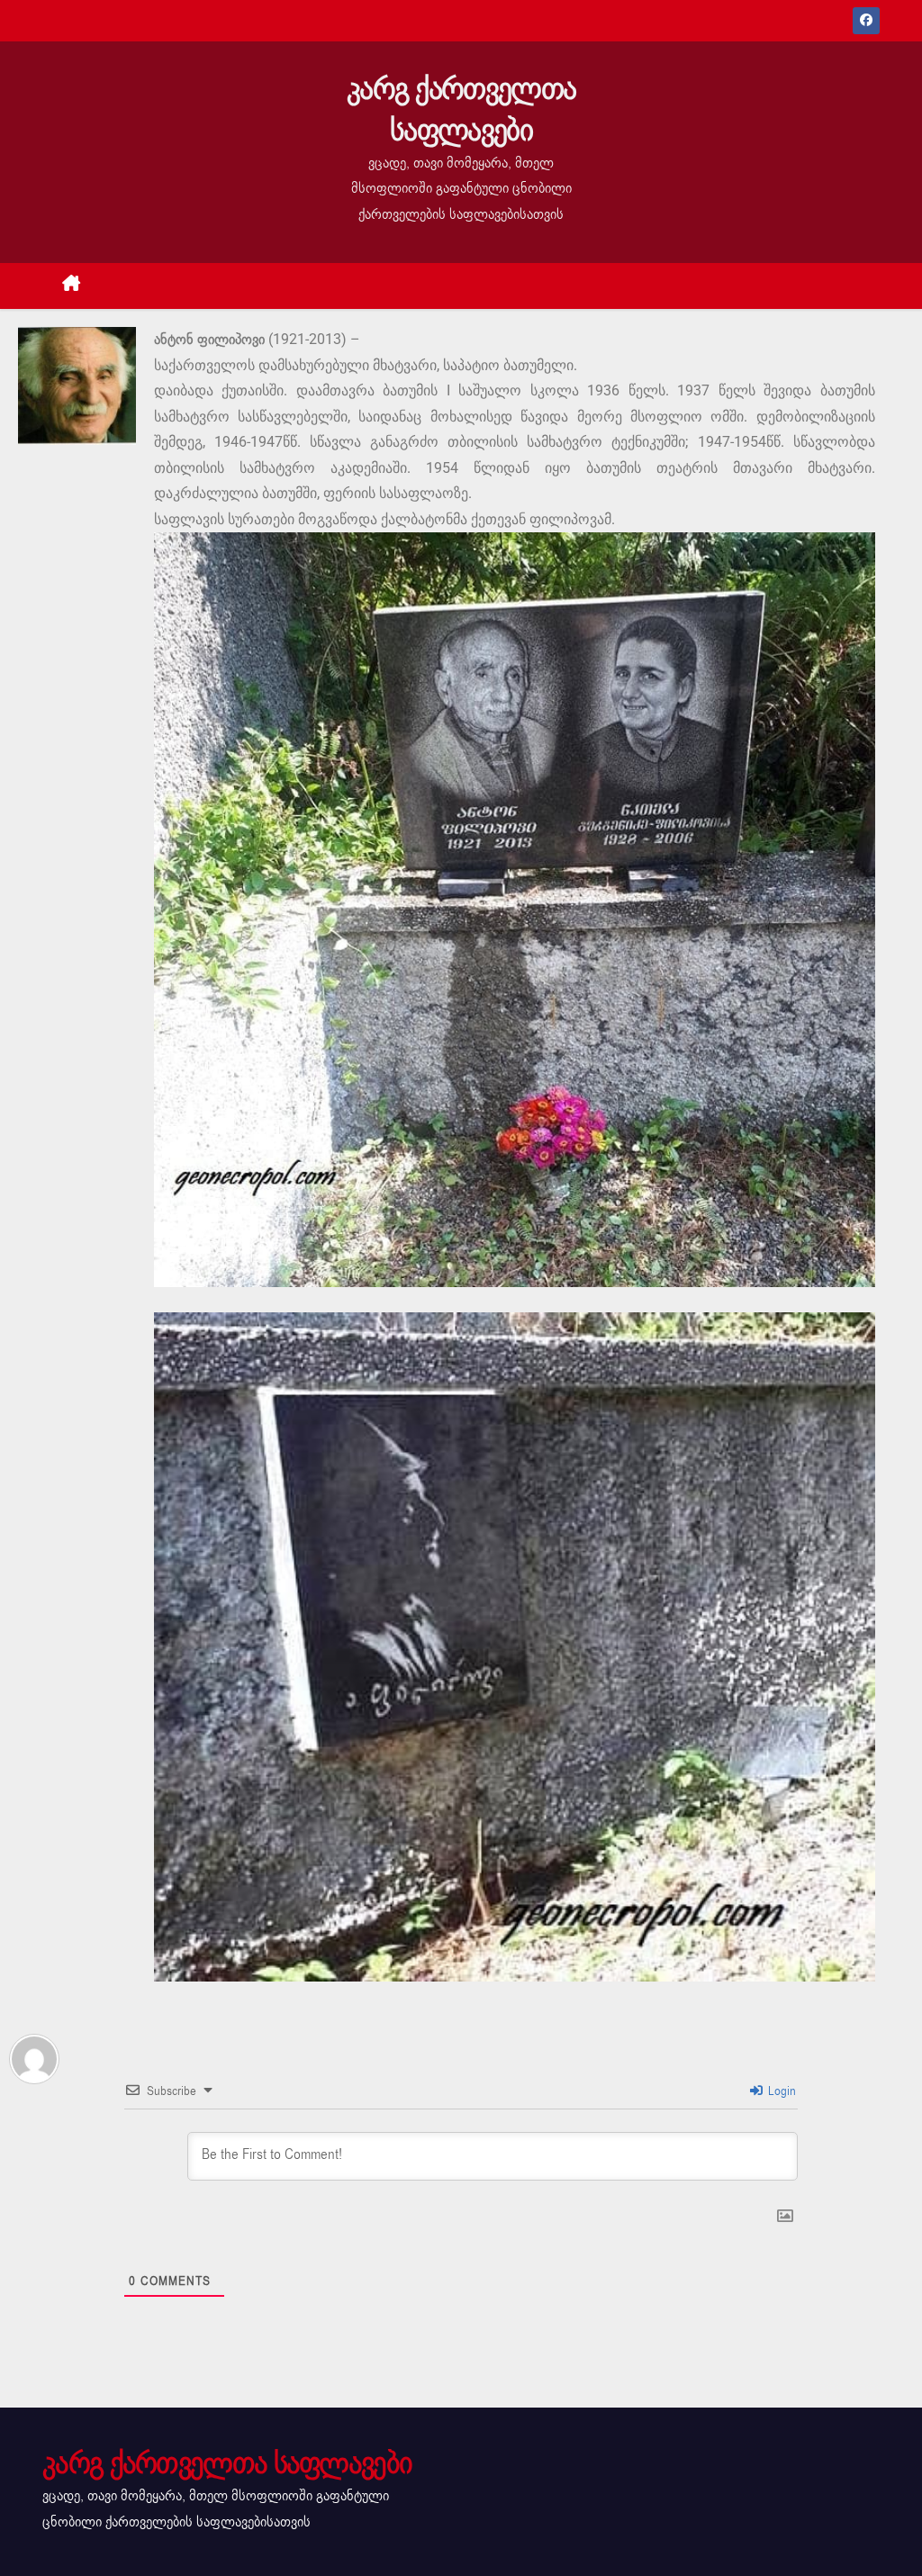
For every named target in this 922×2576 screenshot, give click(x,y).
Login (780, 2091)
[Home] (72, 286)
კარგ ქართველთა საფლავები (461, 109)
